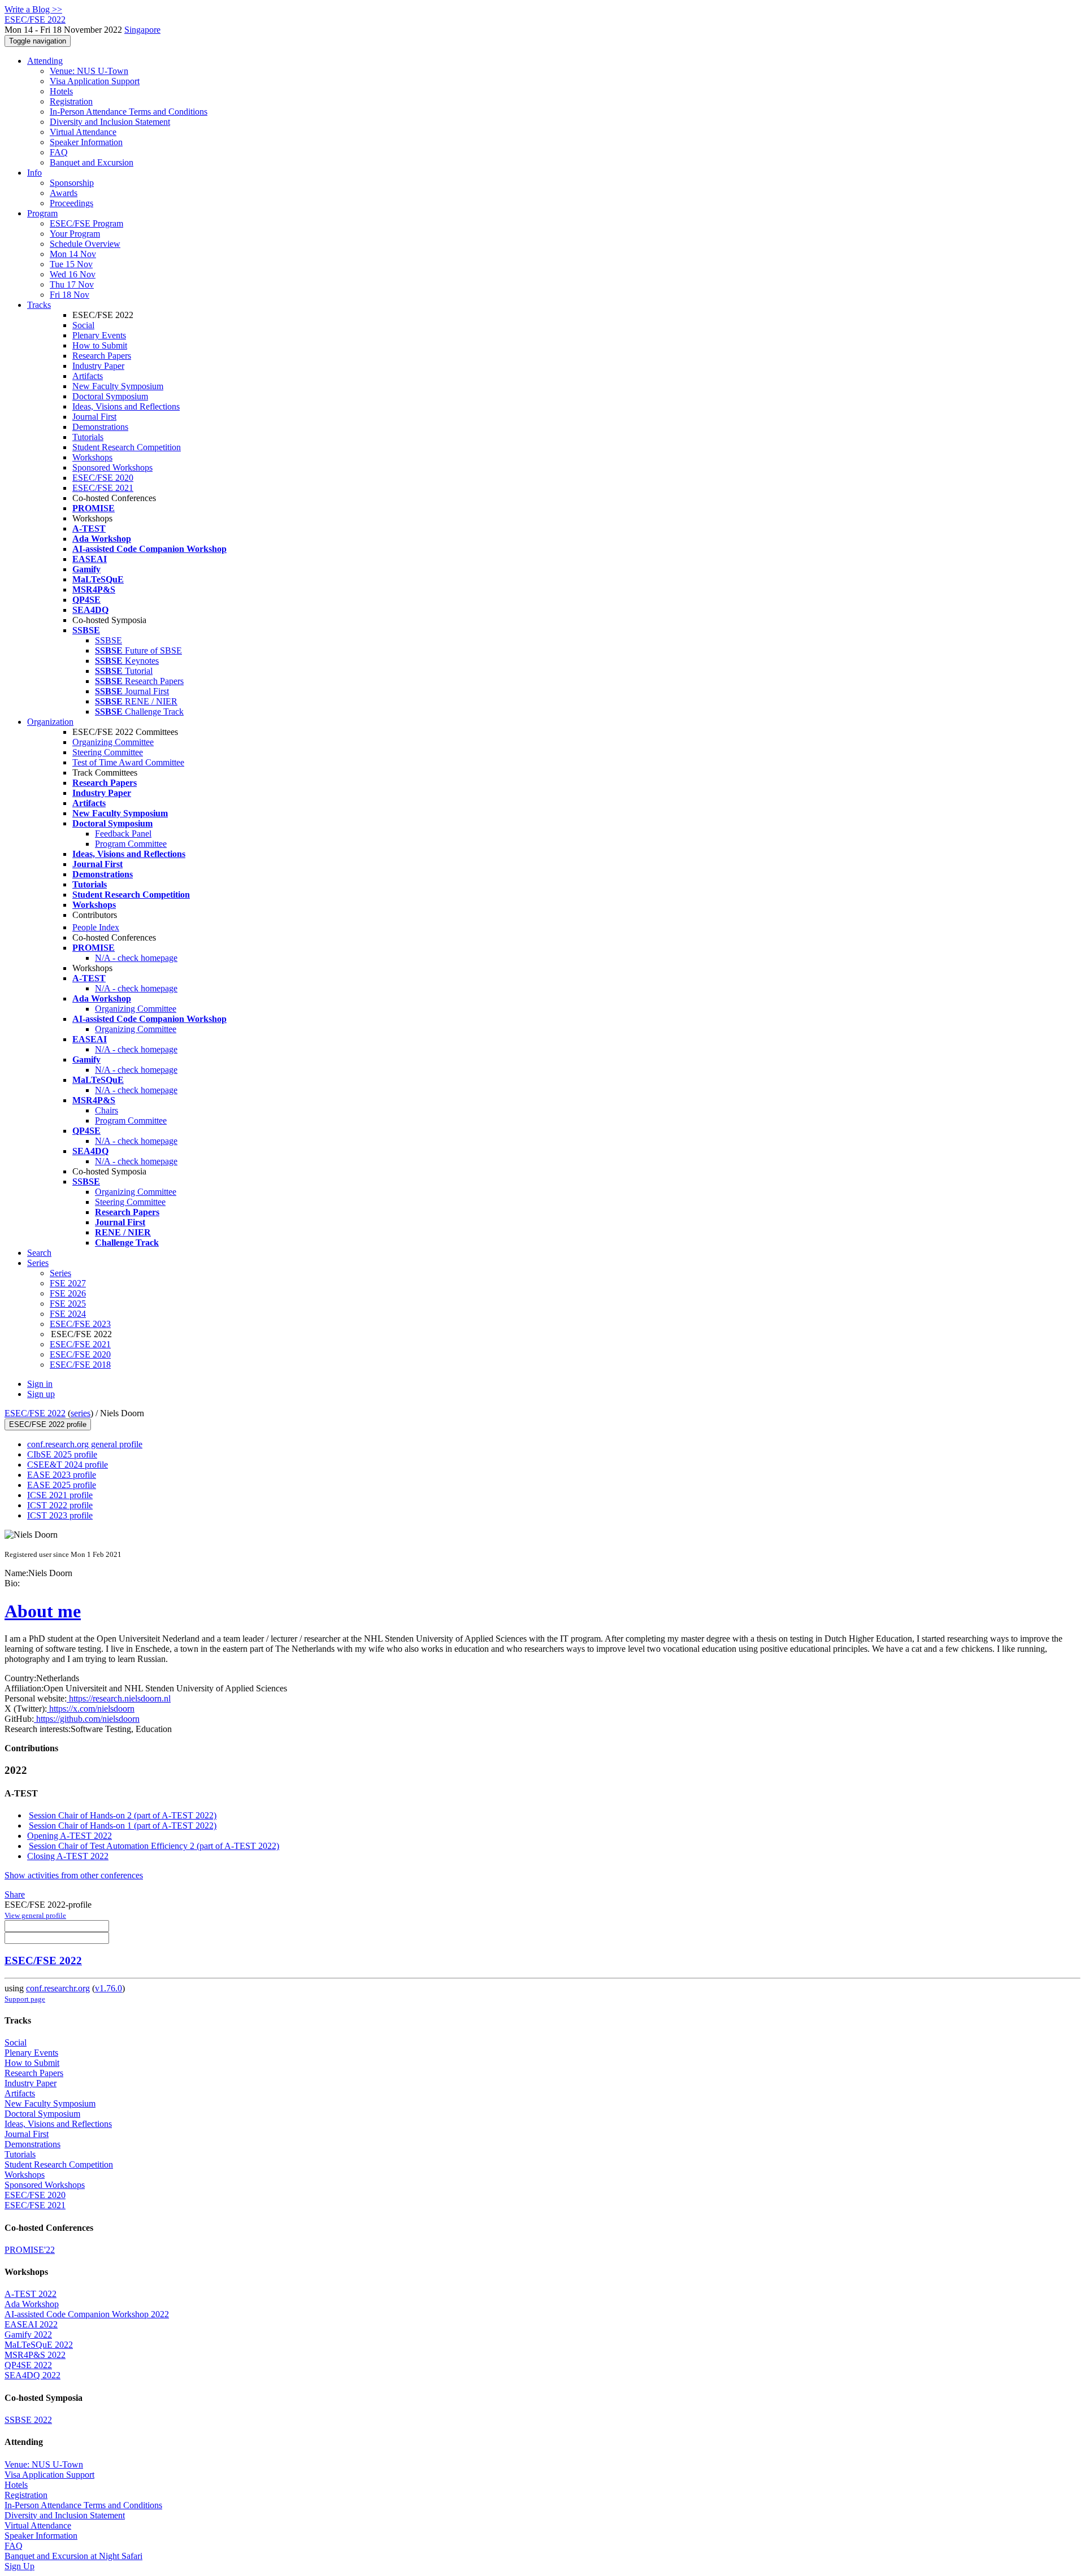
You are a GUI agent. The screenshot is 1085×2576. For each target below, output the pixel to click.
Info (34, 173)
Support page (25, 1999)
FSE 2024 (68, 1314)
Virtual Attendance (83, 132)
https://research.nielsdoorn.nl (119, 1698)
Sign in (40, 1384)
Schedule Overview (85, 244)
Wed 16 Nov (73, 274)
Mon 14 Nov (73, 254)
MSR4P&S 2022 (35, 2355)
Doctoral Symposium (110, 396)
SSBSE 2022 (28, 2420)
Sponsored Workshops (112, 467)
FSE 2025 (68, 1304)
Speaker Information (86, 142)
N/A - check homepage (136, 958)
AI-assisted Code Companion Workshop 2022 (87, 2314)
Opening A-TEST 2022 (70, 1836)
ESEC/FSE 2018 (80, 1365)
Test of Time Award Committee (128, 762)
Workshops (92, 457)
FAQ (59, 152)
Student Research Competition (127, 447)
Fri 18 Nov (70, 295)
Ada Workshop (32, 2304)
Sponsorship (72, 183)
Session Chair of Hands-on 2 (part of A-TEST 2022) (123, 1815)
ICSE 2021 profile (60, 1495)
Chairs (107, 1110)
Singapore (142, 30)
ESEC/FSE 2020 (103, 478)
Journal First (94, 417)
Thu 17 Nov (72, 284)
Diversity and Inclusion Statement (110, 122)
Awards (64, 193)
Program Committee (131, 844)
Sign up (41, 1394)
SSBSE (108, 640)
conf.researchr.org (58, 1988)
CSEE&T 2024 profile (68, 1465)
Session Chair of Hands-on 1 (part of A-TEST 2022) (123, 1826)
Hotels (61, 91)
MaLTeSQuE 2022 (39, 2345)
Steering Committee (108, 752)
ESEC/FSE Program (86, 223)
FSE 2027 (68, 1283)
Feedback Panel (123, 834)
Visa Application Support (95, 81)
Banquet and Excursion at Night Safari (73, 2556)
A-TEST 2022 (31, 2294)
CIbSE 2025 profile (62, 1454)
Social (83, 325)
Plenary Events (99, 335)
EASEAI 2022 (31, 2324)
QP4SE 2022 (28, 2365)
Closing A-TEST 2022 (68, 1856)
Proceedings (71, 203)
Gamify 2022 (28, 2334)
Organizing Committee (113, 742)
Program (42, 213)
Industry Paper (98, 366)
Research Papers (102, 356)
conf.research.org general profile (85, 1444)
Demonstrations (100, 427)
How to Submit (100, 345)
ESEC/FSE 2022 (35, 1413)
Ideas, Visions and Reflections (126, 406)
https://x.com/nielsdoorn (91, 1709)
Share (15, 1894)
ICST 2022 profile (60, 1505)
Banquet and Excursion (92, 162)
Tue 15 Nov (71, 264)
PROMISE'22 (30, 2250)
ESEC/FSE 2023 (80, 1324)
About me (43, 1611)
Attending (45, 61)
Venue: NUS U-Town (89, 71)
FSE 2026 (68, 1293)
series (81, 1413)
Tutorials (88, 437)
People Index (96, 927)
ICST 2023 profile (60, 1515)
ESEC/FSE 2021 (103, 488)
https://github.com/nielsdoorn (87, 1719)
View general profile (35, 1915)
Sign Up (19, 2566)
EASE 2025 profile (62, 1485)
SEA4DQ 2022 (32, 2375)
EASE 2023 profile (62, 1475)
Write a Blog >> (33, 9)
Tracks (39, 305)
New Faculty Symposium (118, 386)
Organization (50, 722)
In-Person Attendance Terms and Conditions (129, 112)
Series (60, 1273)
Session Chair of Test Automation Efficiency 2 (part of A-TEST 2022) (154, 1846)
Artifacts (88, 376)
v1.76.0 (108, 1988)
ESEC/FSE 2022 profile (48, 1424)
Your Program (75, 234)
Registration (71, 101)
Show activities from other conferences (74, 1875)
